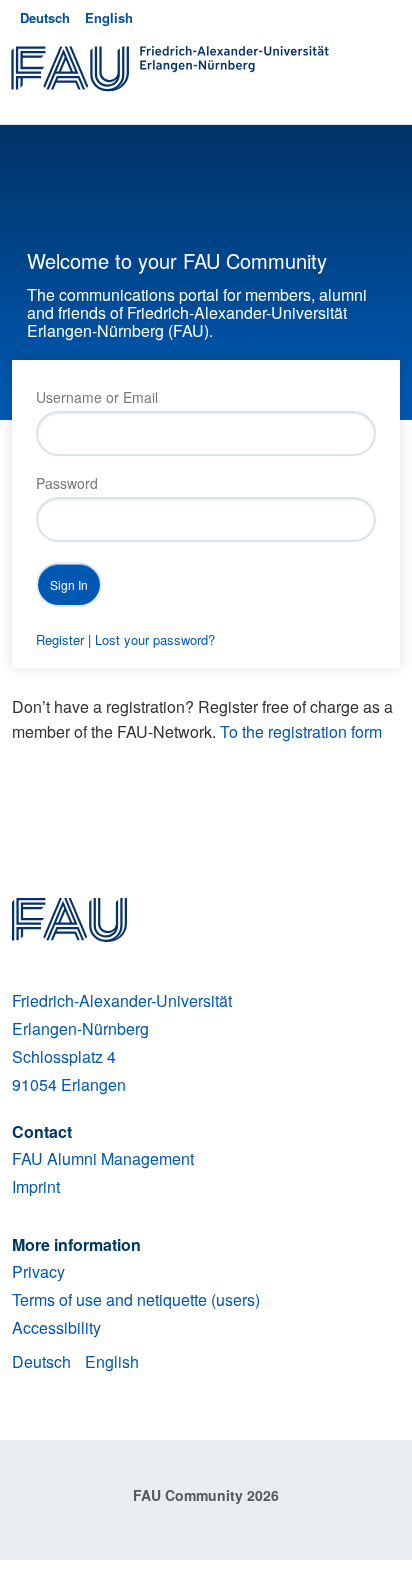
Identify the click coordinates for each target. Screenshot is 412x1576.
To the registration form (301, 731)
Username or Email (97, 397)
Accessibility (56, 1327)
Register (60, 639)
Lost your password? (155, 639)
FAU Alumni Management (103, 1158)
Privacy (38, 1271)
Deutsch (45, 17)
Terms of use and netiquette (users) (136, 1299)
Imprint (36, 1186)
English (109, 17)
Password (67, 483)
